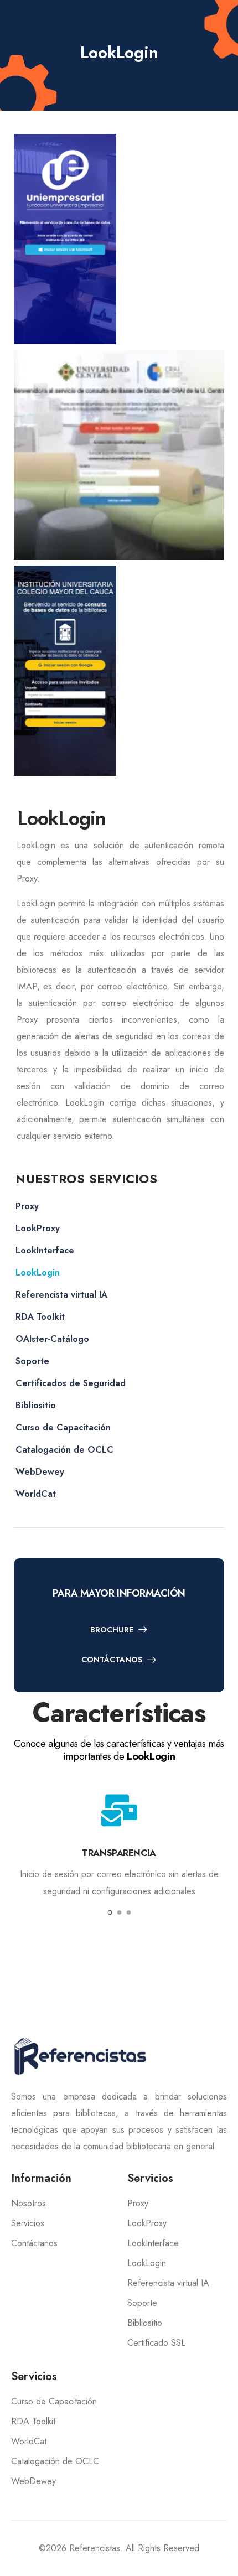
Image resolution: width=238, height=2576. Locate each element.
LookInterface (45, 1250)
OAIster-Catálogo (52, 1339)
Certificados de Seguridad (71, 1383)
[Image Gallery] (65, 239)
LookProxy (38, 1228)
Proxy (27, 1206)
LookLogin (38, 1273)
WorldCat (36, 1494)
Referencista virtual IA (61, 1295)
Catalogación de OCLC (64, 1450)
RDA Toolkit (40, 1317)
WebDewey (40, 1472)
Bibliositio (36, 1405)
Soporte (32, 1361)
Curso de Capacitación (63, 1427)
